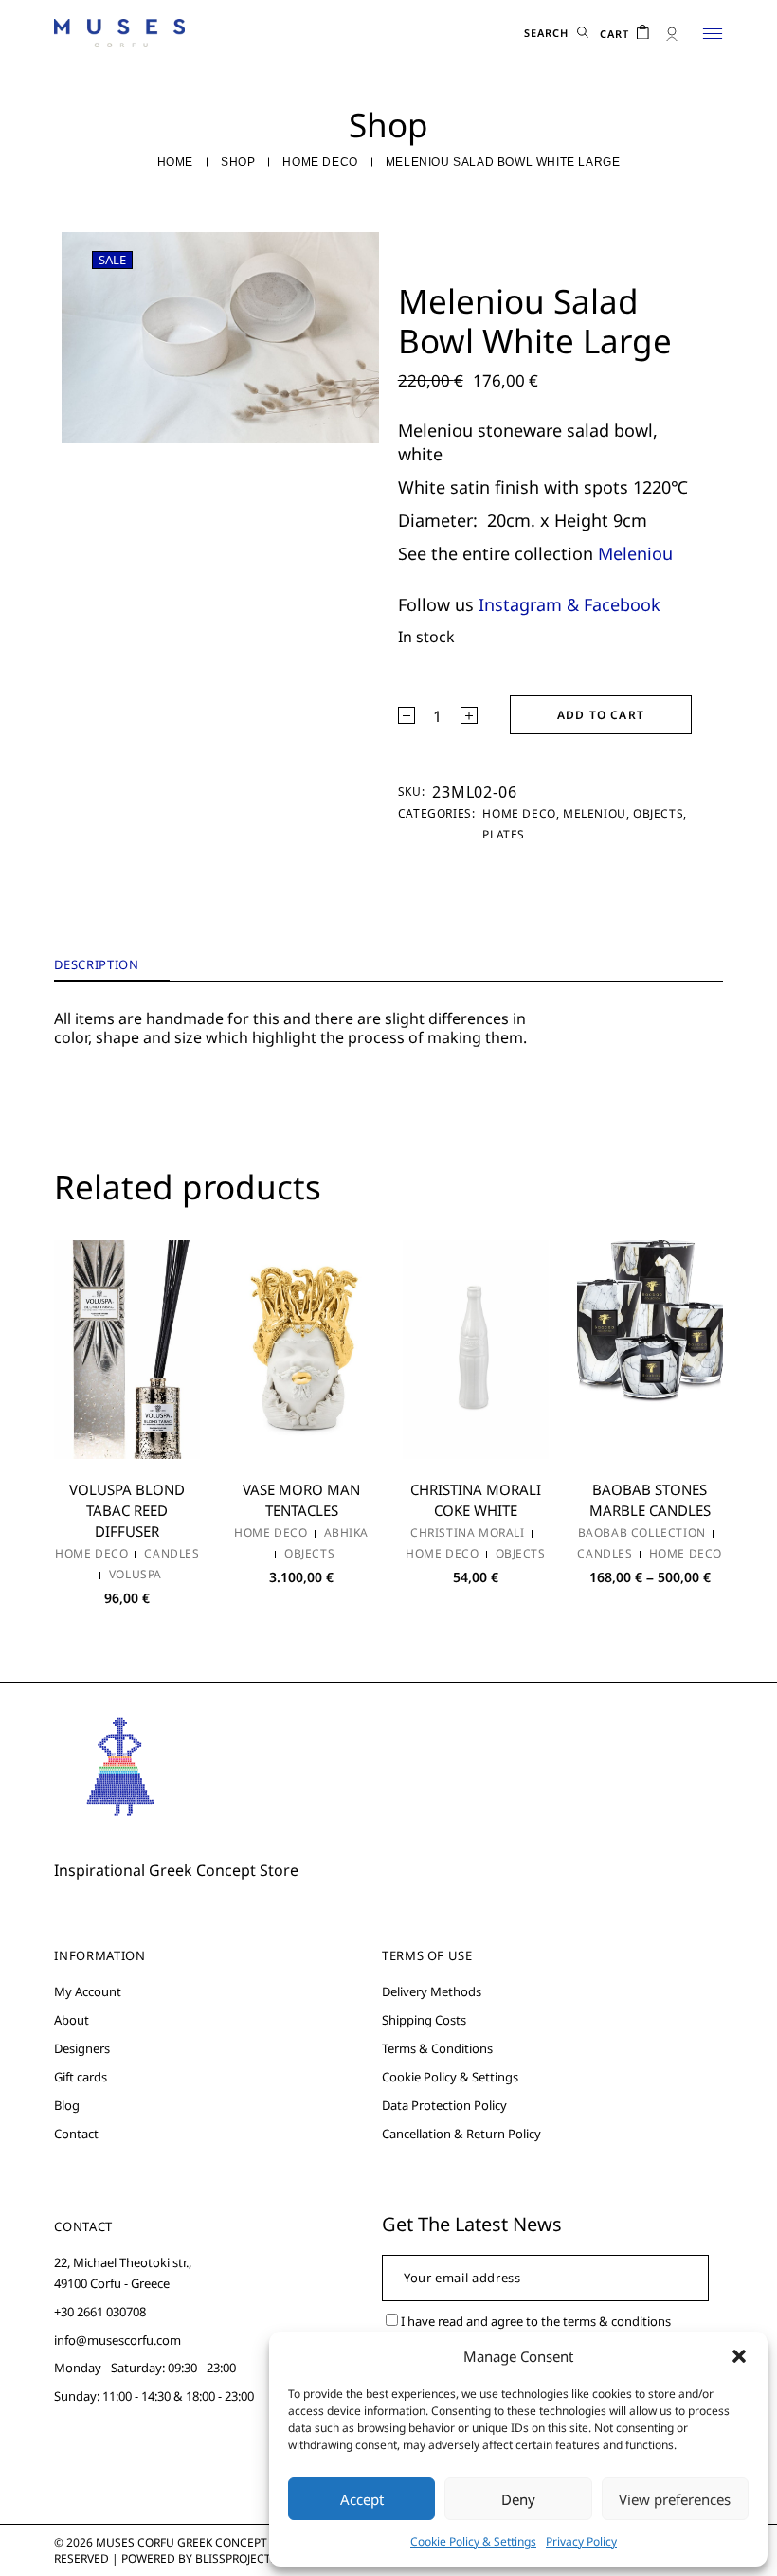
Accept (362, 2499)
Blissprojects (236, 2558)
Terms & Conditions (437, 2048)
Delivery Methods (432, 1991)
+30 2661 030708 (100, 2312)
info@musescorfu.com (117, 2340)
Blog (67, 2105)
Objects (658, 813)
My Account (88, 1991)
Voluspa (136, 1575)
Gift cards (81, 2077)
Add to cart (601, 715)
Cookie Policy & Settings (473, 2541)
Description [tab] (96, 965)
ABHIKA (347, 1533)
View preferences (675, 2499)
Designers (82, 2048)
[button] (739, 2356)
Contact (76, 2134)
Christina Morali (468, 1533)
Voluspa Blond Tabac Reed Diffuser (127, 1510)
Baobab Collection (642, 1533)
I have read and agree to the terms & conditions (536, 2321)
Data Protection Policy (444, 2105)
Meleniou (635, 553)
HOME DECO (519, 813)
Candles (172, 1554)
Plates (504, 834)
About (72, 2020)
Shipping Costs (424, 2020)
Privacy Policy (581, 2541)
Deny (518, 2499)
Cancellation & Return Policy (461, 2134)
